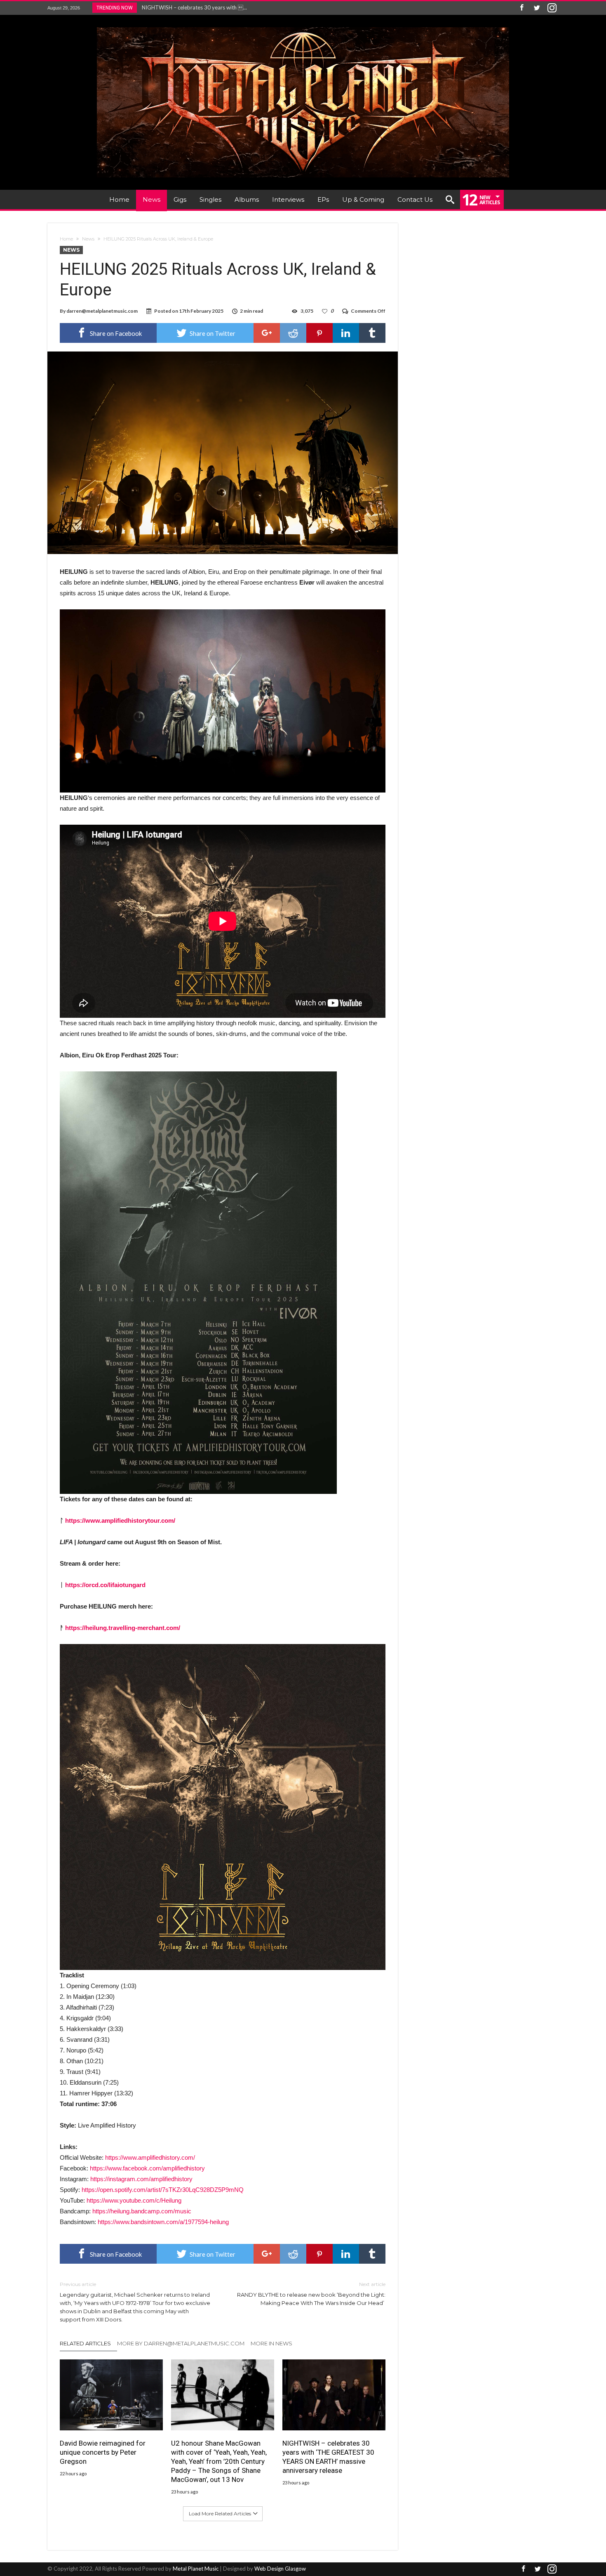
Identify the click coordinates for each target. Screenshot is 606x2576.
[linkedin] (346, 333)
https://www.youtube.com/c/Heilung (134, 2200)
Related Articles (85, 2343)
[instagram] (552, 8)
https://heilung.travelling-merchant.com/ (123, 1628)
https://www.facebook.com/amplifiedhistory (147, 2168)
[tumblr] (372, 333)
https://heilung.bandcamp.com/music (142, 2211)
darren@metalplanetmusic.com (102, 311)
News (88, 239)
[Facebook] (521, 8)
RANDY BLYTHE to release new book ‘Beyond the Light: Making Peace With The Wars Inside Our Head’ (311, 2294)
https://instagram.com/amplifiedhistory (141, 2179)
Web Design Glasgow (280, 2569)
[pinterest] (319, 333)
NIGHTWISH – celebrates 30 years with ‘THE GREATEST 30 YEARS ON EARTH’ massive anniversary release (328, 2457)
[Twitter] (537, 8)
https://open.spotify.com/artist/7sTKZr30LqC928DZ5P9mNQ (163, 2190)
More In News (271, 2343)
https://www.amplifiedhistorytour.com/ (120, 1520)
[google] (267, 333)
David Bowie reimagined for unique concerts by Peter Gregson (103, 2452)
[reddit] (293, 333)
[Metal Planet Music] (303, 27)
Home (66, 239)
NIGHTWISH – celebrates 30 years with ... (193, 7)
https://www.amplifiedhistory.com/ (150, 2157)
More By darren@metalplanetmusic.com (181, 2343)
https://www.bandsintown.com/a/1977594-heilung (163, 2222)
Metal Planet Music (196, 2569)
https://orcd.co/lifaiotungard (105, 1585)
